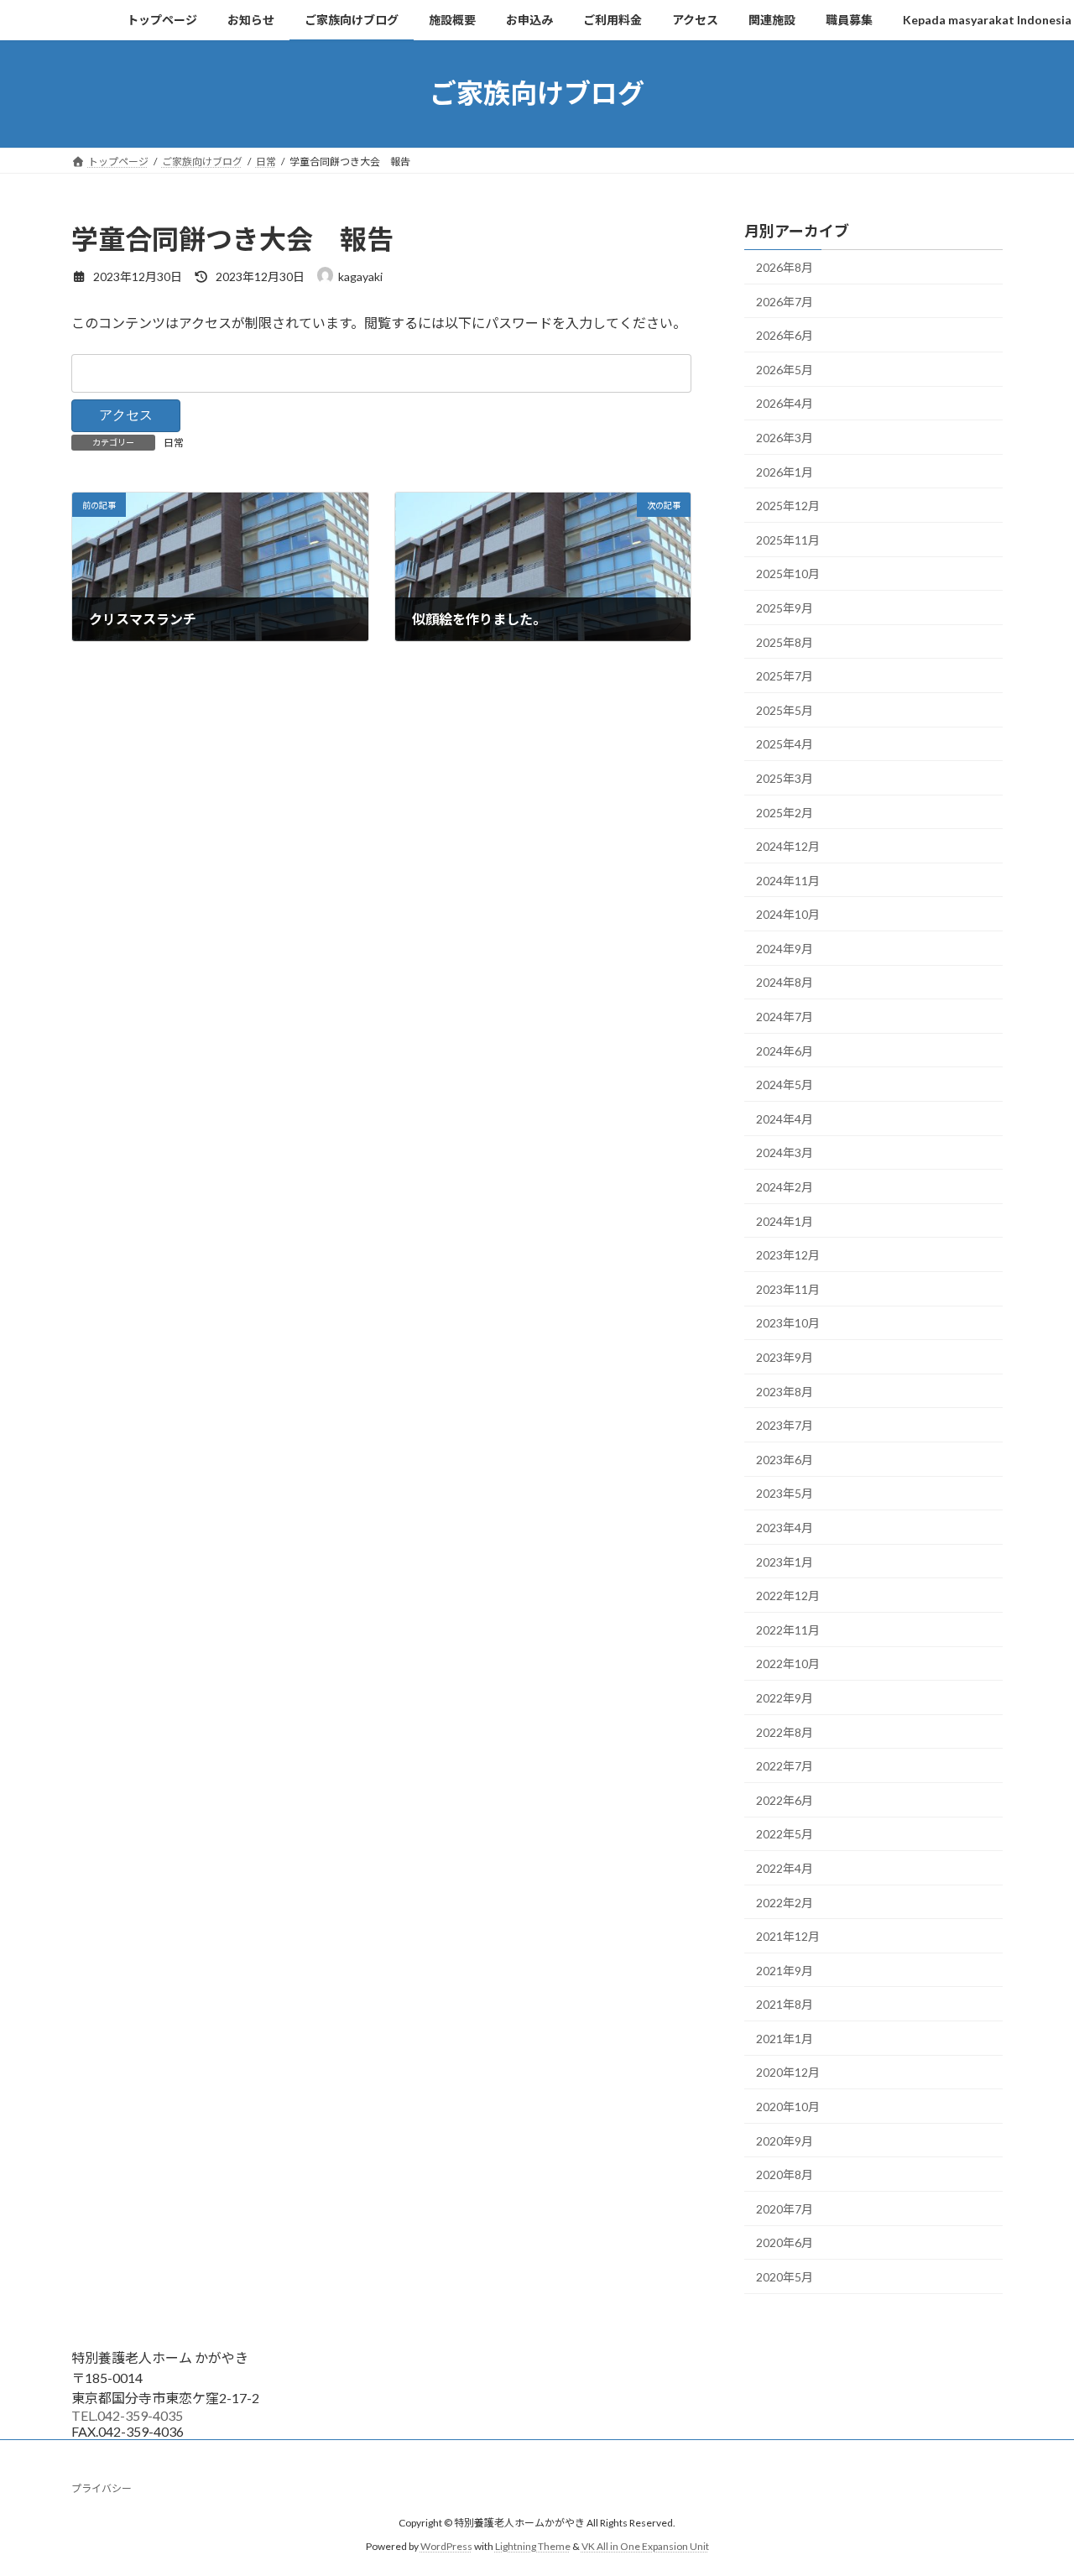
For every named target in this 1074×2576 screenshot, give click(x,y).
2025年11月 (788, 539)
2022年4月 (785, 1868)
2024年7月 (785, 1017)
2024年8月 (785, 982)
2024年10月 (788, 914)
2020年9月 (785, 2140)
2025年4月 (785, 744)
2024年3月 (785, 1152)
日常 (174, 443)
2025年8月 (785, 641)
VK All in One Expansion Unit (645, 2547)
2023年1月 (785, 1561)
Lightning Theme (533, 2547)
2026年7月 (785, 301)
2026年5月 (785, 369)
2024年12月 (788, 846)
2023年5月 (785, 1493)
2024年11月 (788, 880)
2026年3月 (785, 438)
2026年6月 (785, 335)
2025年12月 (788, 506)
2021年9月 (785, 1970)
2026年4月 (785, 403)
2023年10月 (788, 1323)
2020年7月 (785, 2208)
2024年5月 (785, 1085)
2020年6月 (785, 2242)
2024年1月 (785, 1220)
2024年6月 (785, 1050)
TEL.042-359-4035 (127, 2415)
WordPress (446, 2547)
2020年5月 (785, 2277)
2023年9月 (785, 1357)
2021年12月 (788, 1936)
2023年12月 (788, 1255)
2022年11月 (788, 1629)
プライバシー (102, 2488)
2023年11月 (788, 1288)
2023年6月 (785, 1459)
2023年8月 (785, 1391)
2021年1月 (785, 2038)
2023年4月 (785, 1528)
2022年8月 (785, 1731)
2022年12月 (788, 1596)
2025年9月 (785, 608)
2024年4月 (785, 1118)
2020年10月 (788, 2107)
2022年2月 (785, 1902)
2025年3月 (785, 778)
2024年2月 (785, 1187)
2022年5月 (785, 1834)
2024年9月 (785, 948)
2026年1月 (785, 471)
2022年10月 (788, 1663)
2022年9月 (785, 1698)
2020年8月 (785, 2174)
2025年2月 (785, 812)
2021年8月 (785, 2004)
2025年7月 (785, 676)
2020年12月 (788, 2072)
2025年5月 (785, 709)
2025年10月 (788, 574)
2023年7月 (785, 1425)
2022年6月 (785, 1799)
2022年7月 (785, 1766)
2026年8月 (785, 267)
